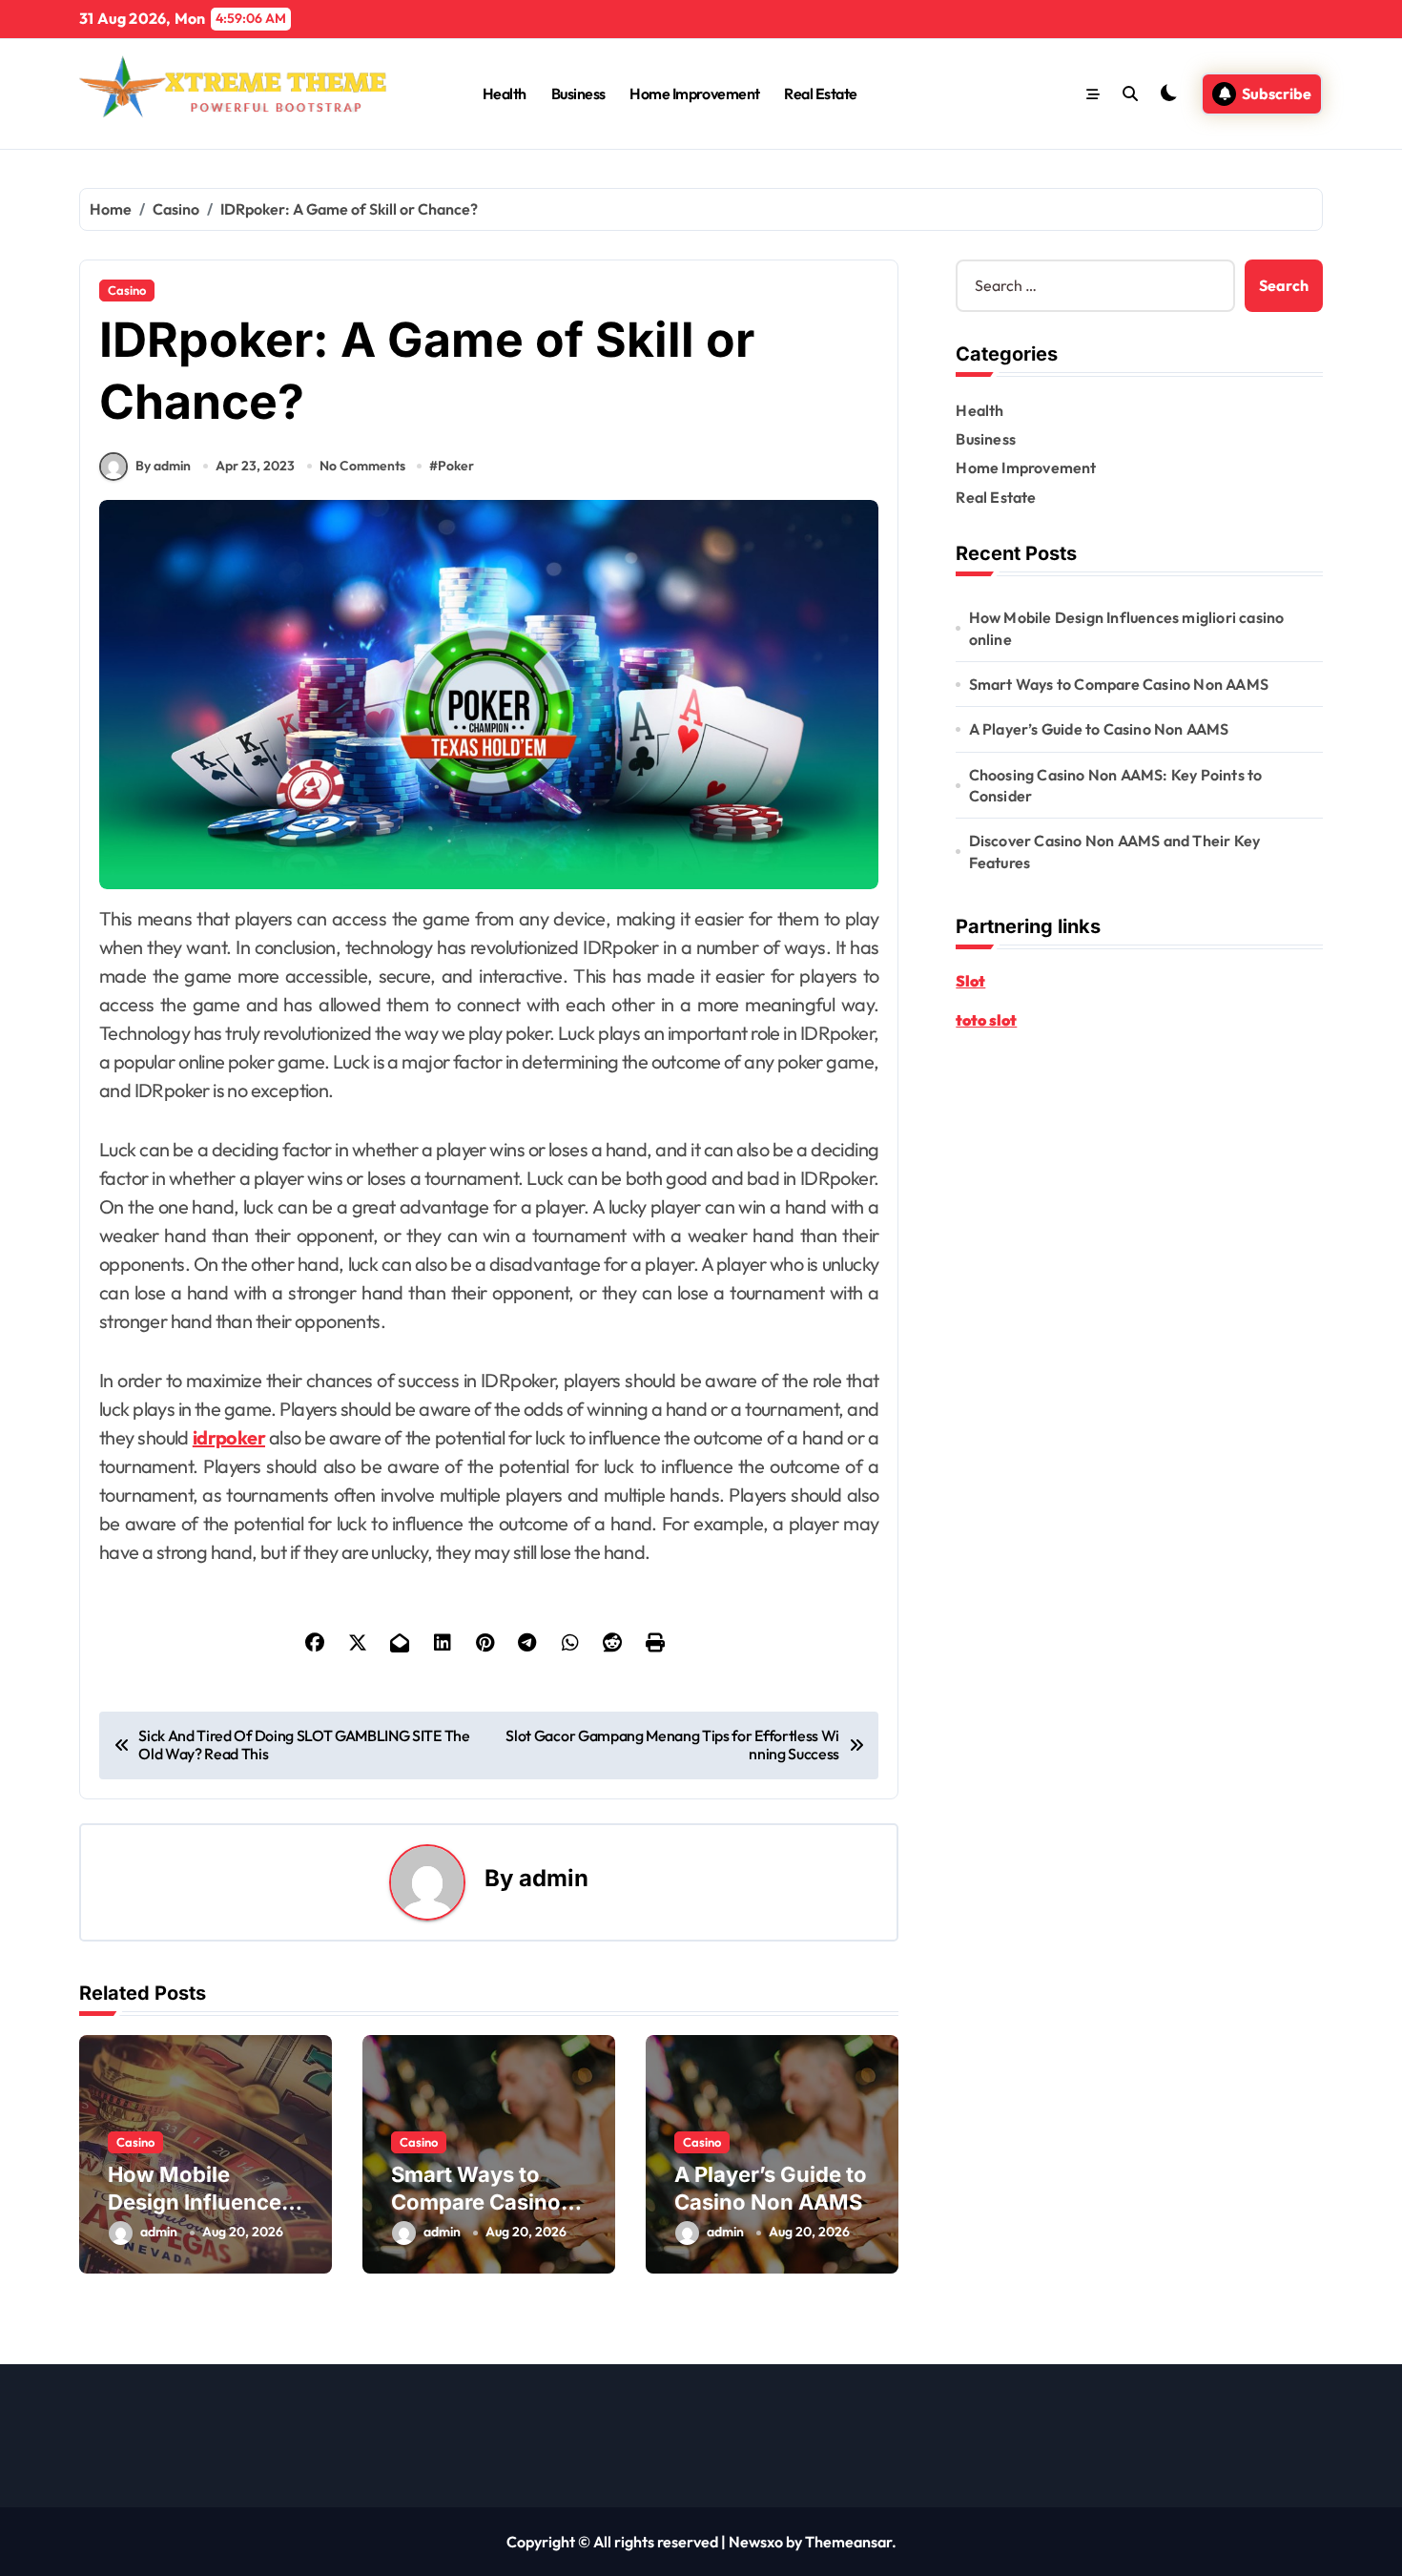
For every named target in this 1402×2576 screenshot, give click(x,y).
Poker (456, 466)
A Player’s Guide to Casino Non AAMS (1099, 729)
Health (505, 93)
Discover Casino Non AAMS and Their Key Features (1115, 851)
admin (554, 1878)
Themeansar (848, 2542)
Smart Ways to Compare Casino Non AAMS (476, 2202)
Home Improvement (694, 93)
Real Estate (821, 93)
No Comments (362, 466)
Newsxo (756, 2542)
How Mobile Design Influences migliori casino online (1127, 628)
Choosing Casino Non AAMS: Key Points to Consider (1116, 785)
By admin (163, 466)
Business (578, 93)
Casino (127, 290)
